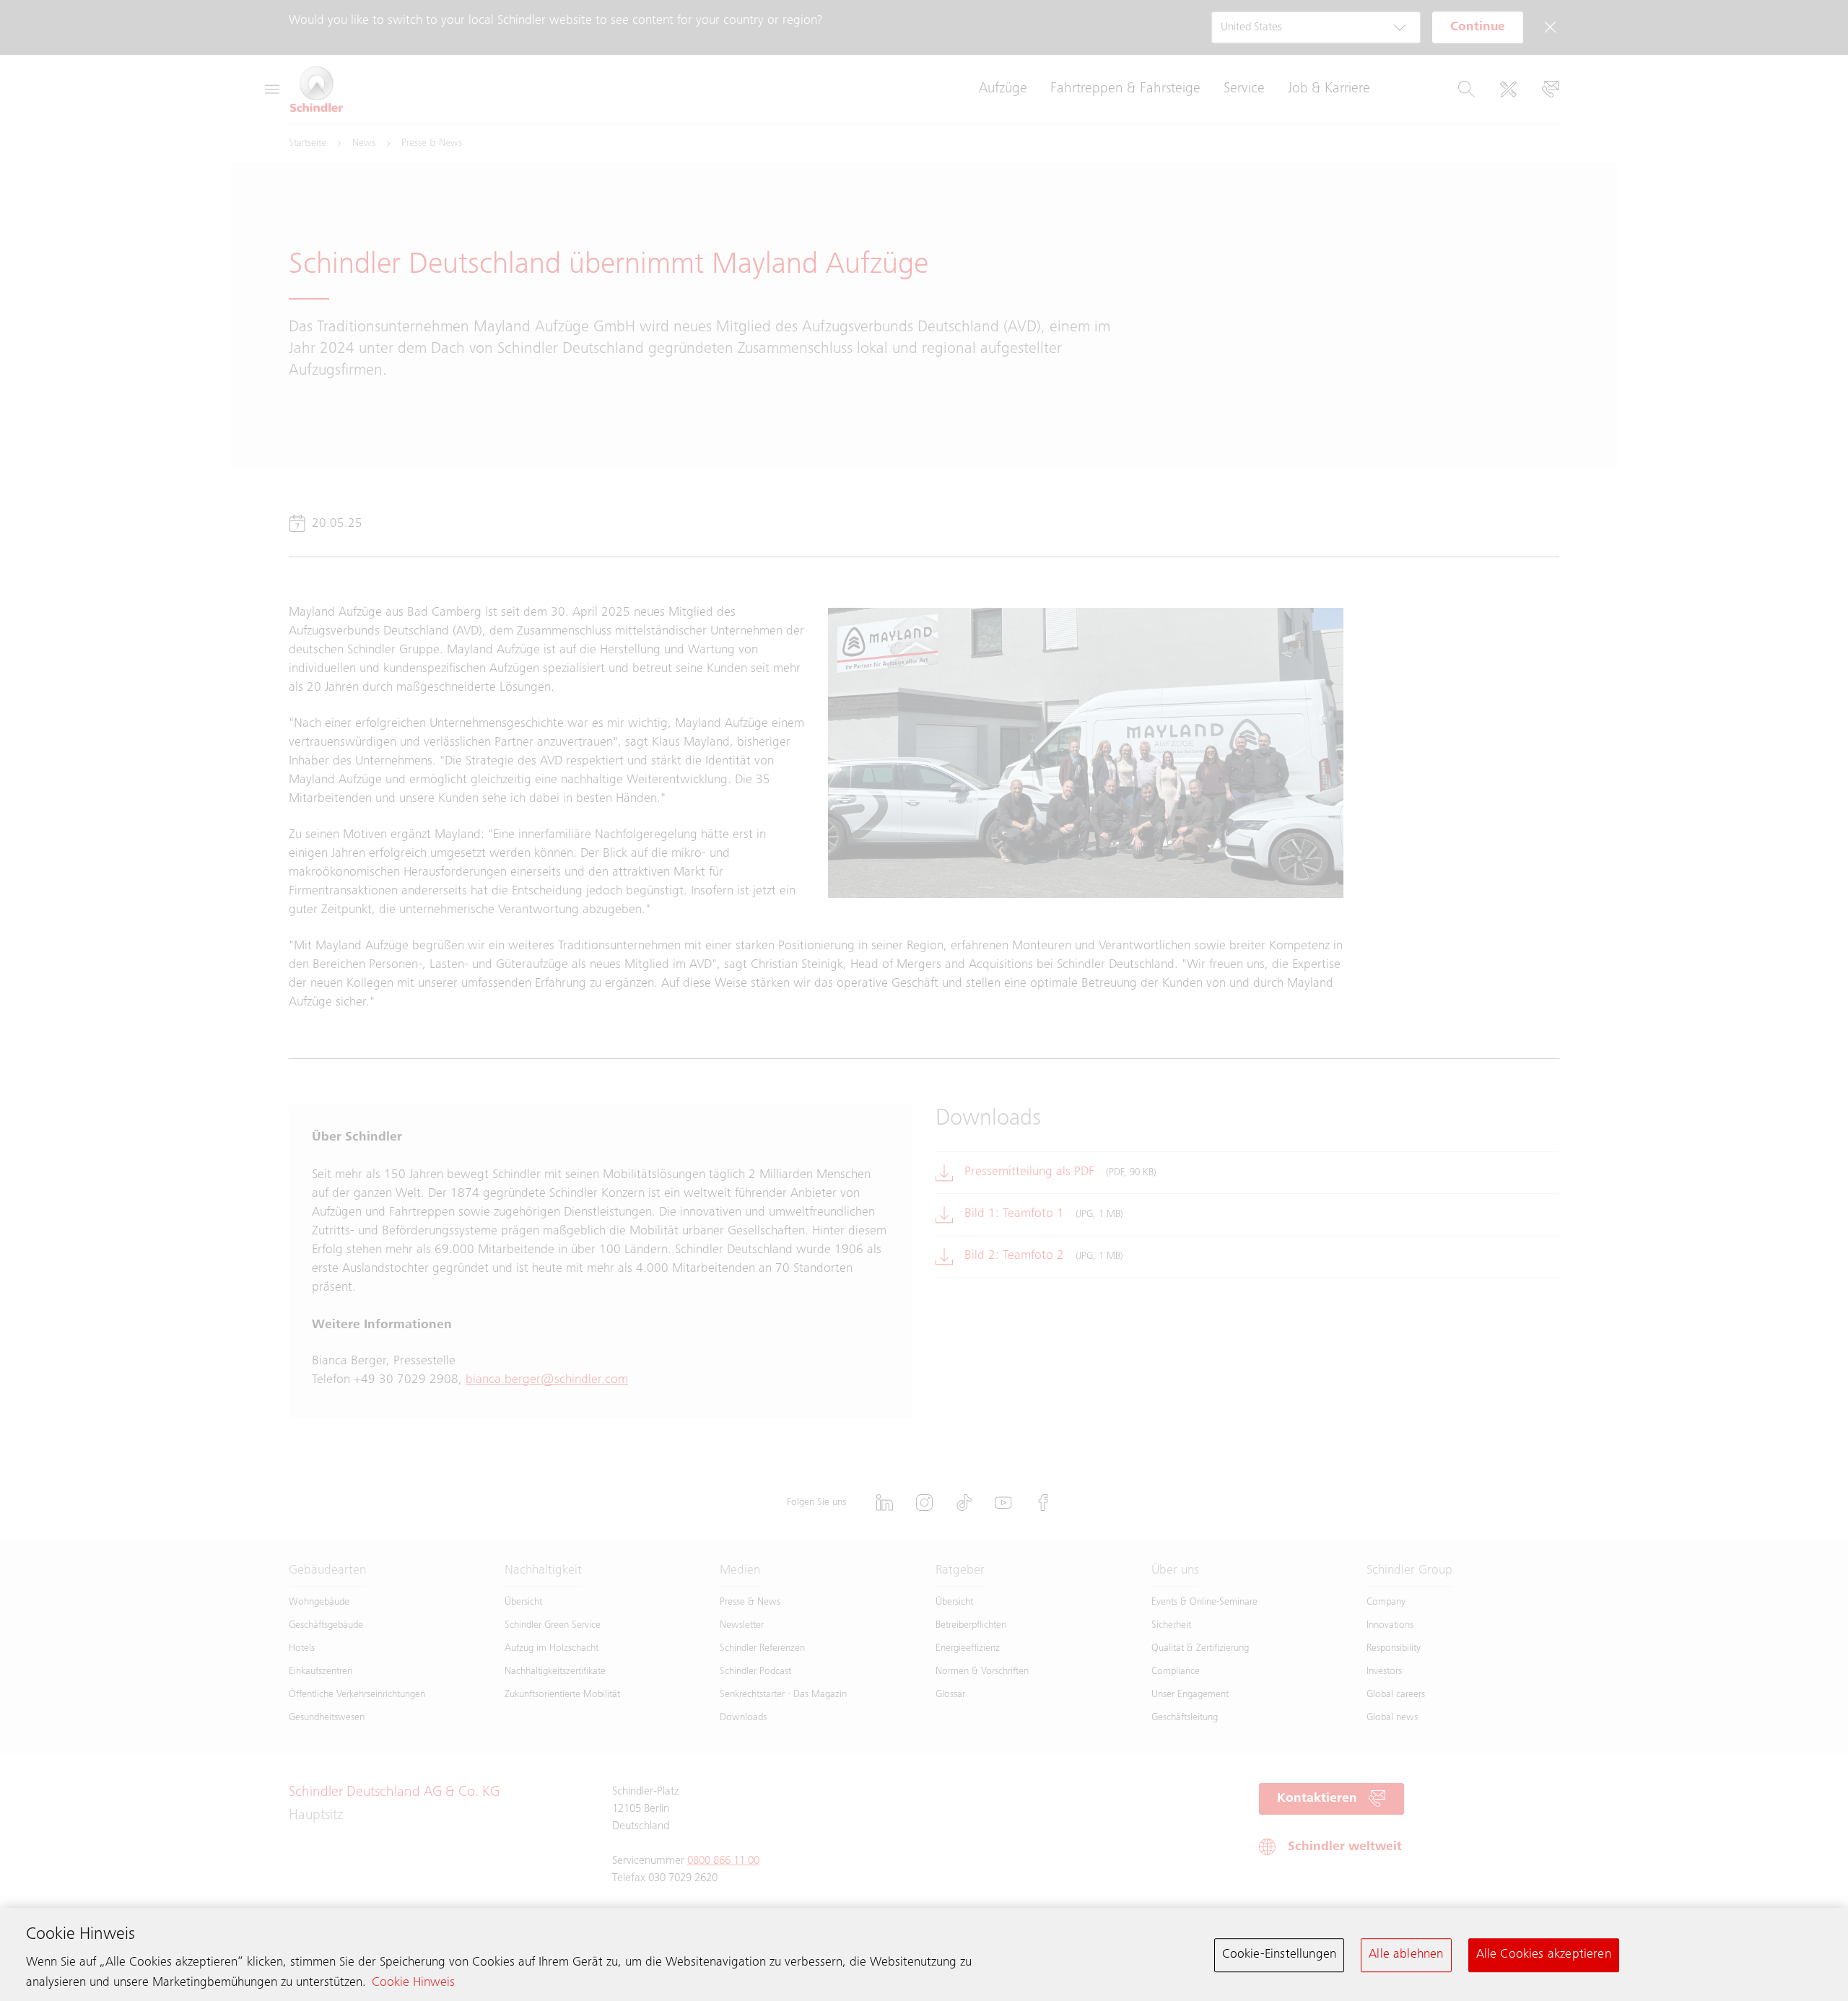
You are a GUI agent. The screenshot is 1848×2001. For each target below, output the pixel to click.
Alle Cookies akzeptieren (1544, 1955)
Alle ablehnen (1406, 1955)
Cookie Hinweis (413, 1983)
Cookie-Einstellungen (1280, 1955)
